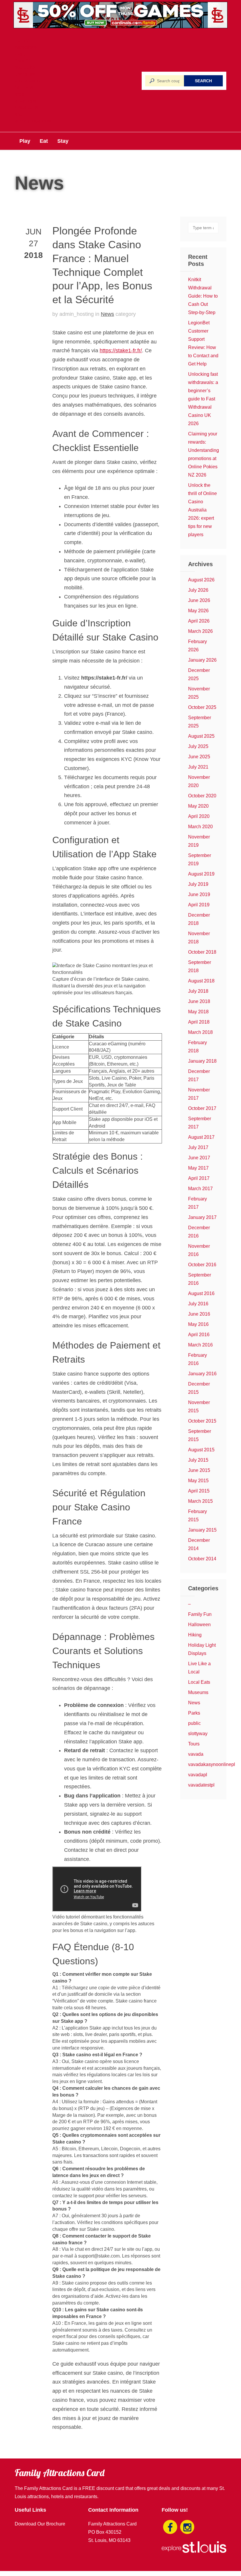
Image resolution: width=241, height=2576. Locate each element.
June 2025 (199, 757)
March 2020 (200, 827)
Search (203, 81)
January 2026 (202, 660)
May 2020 (198, 806)
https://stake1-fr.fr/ (121, 350)
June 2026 (199, 600)
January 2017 (202, 1217)
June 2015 (199, 1470)
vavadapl (198, 1775)
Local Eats (199, 1682)
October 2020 (202, 796)
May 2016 (198, 1324)
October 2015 (202, 1421)
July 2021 (198, 767)
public (194, 1723)
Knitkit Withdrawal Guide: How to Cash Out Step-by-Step (203, 296)
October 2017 (202, 1108)
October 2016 (202, 1265)
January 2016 (202, 1374)
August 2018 (201, 981)
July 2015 (198, 1460)
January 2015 (202, 1530)
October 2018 (202, 952)
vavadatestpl (201, 1785)
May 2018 (198, 1012)
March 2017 (200, 1189)
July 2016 (198, 1304)
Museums (198, 1692)
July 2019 (198, 884)
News (107, 314)
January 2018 (202, 1061)
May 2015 (198, 1481)
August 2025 (201, 736)
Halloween (199, 1625)
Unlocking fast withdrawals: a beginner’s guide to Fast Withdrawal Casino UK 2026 (203, 399)
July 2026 (198, 590)
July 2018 (198, 991)
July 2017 (198, 1147)
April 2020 (199, 816)
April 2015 (199, 1491)
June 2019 (199, 894)
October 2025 (202, 707)
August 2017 (201, 1137)
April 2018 (199, 1022)
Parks (194, 1713)
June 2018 (199, 1001)
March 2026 (200, 631)
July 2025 (198, 746)
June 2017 (199, 1158)
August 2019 (201, 874)
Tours (194, 1744)
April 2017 (199, 1178)
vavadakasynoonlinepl (212, 1764)
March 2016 (200, 1345)
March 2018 (200, 1032)
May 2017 (198, 1168)
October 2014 (202, 1559)
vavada (196, 1754)
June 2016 (199, 1314)
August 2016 (201, 1293)
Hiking (195, 1635)
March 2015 (200, 1501)
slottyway (198, 1734)
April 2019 (199, 905)
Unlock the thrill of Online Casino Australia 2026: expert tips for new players (202, 510)
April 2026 (199, 621)
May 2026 (198, 611)
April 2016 (199, 1335)
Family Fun (200, 1614)
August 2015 (201, 1450)
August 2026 (201, 580)
